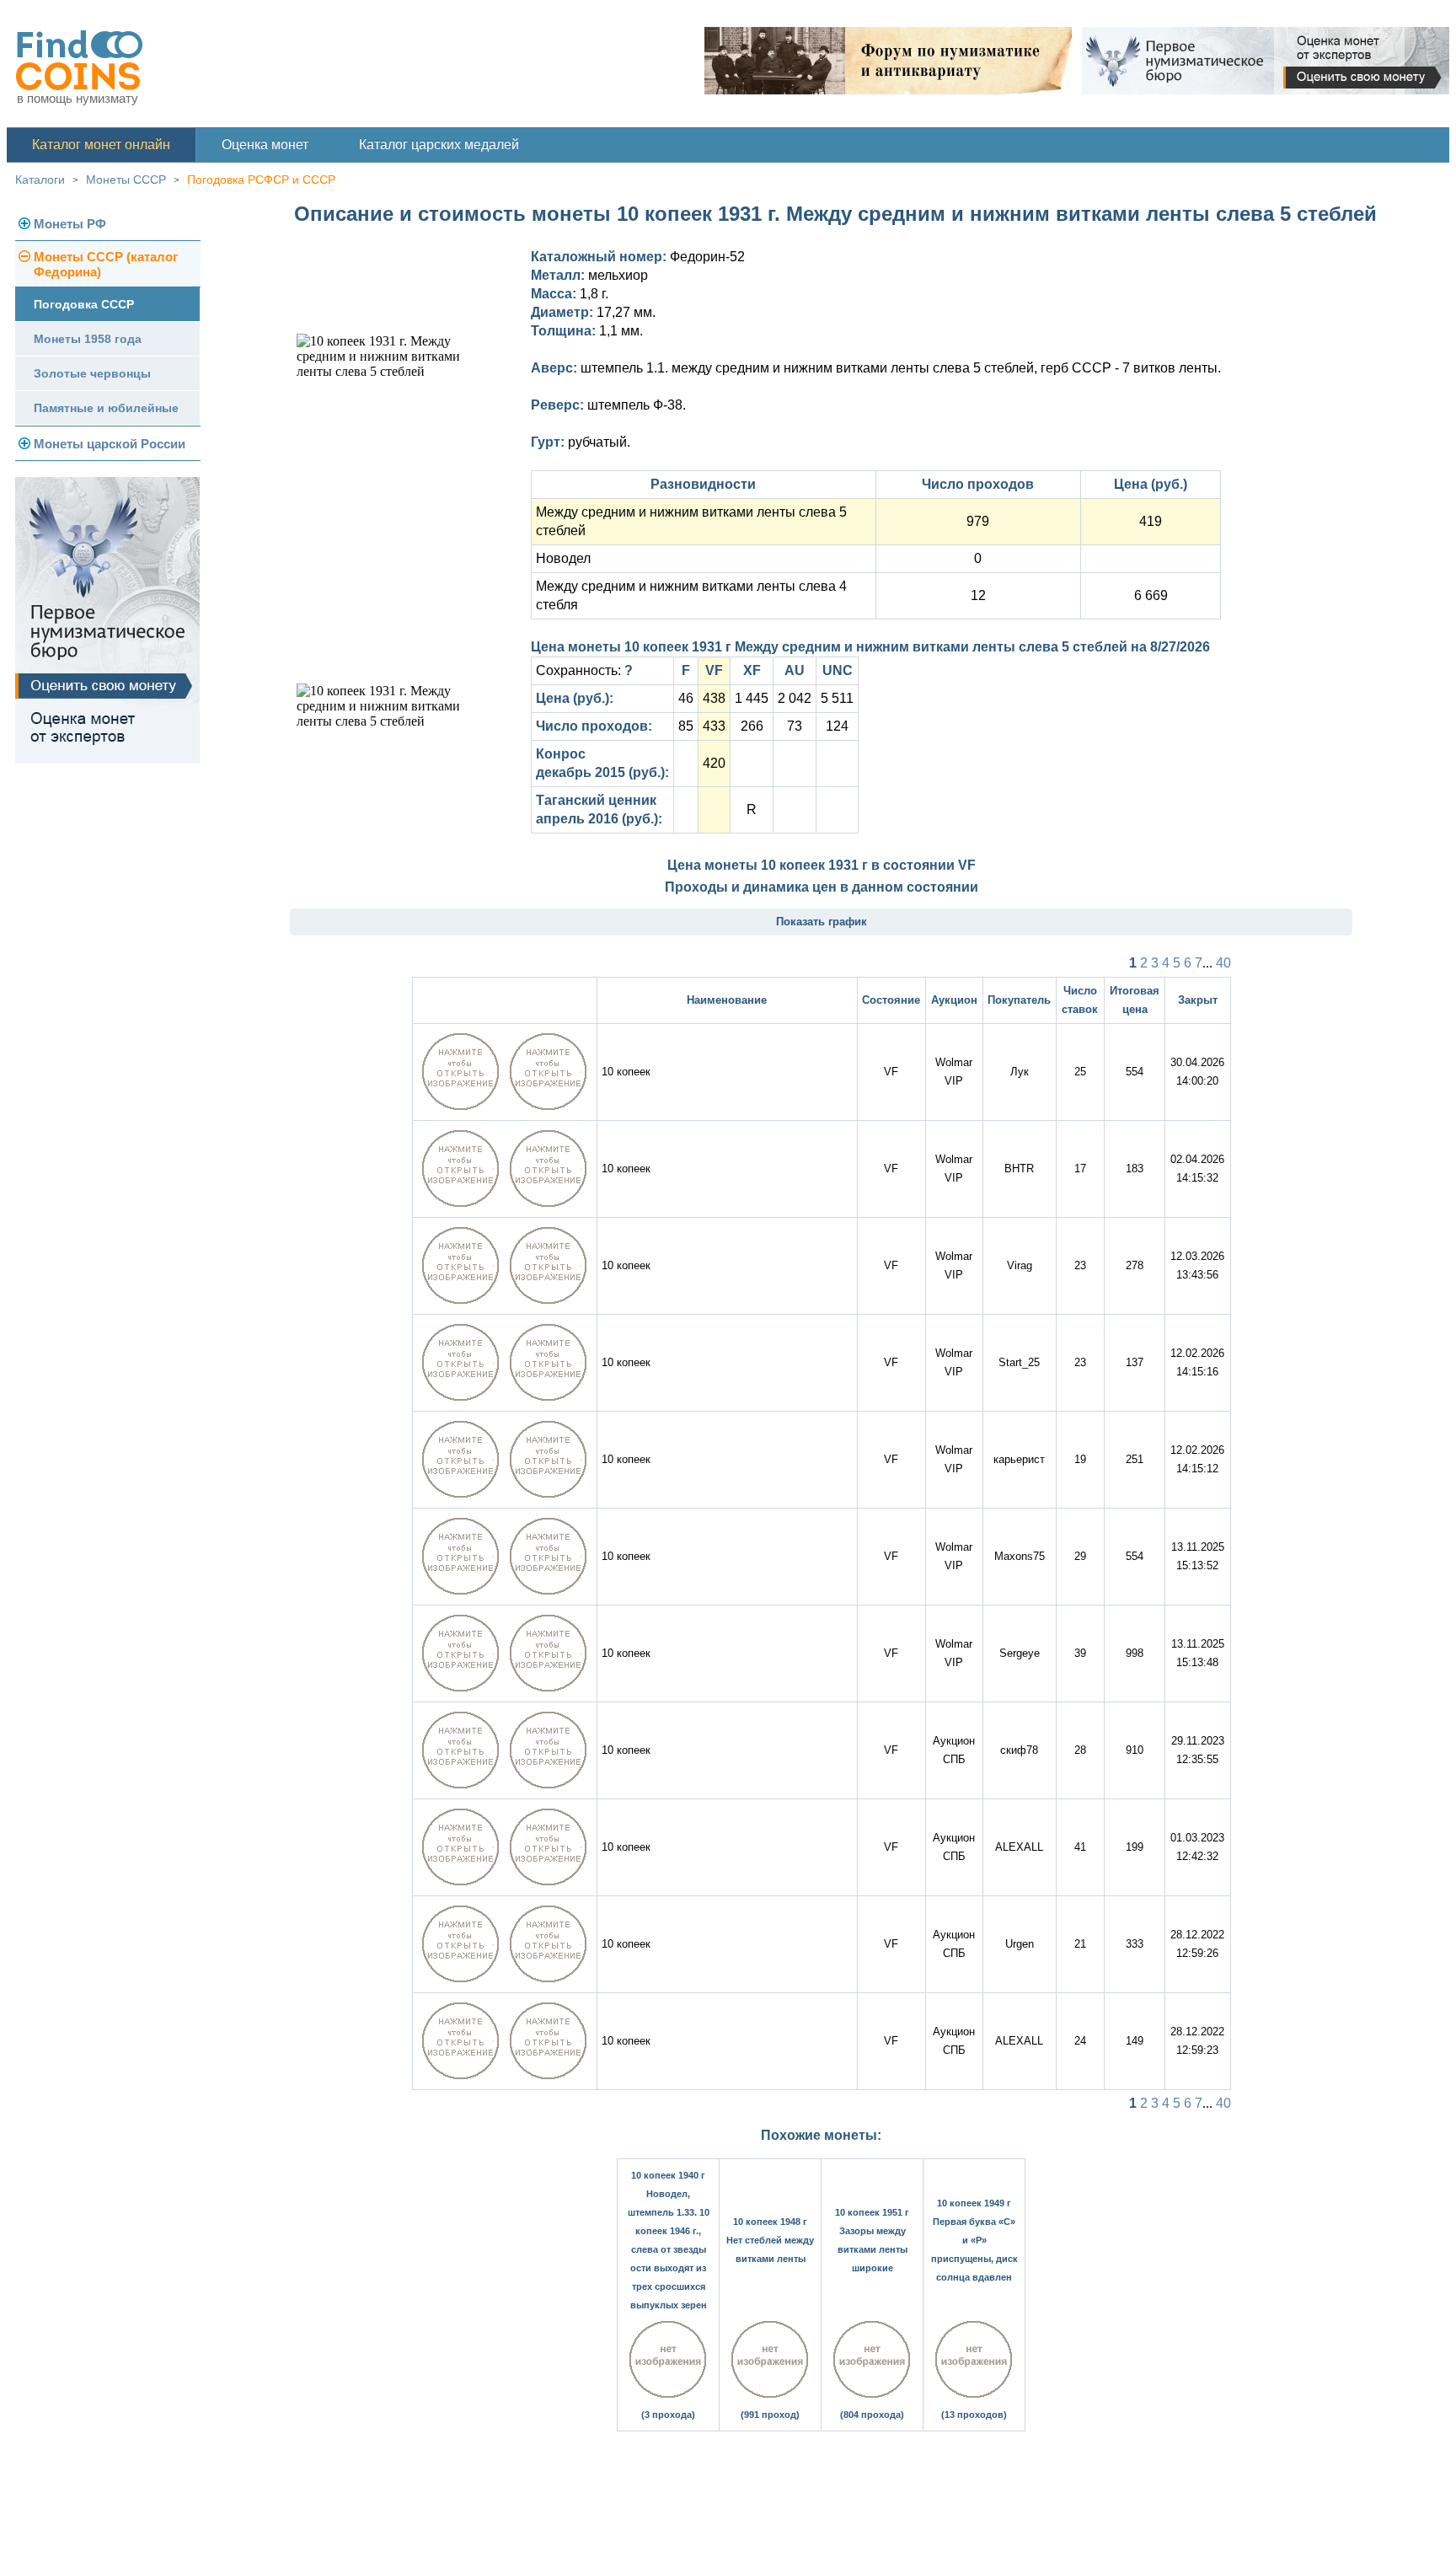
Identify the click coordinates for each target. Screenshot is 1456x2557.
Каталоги (40, 180)
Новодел (563, 558)
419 (1151, 521)
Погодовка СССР (84, 304)
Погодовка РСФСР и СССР (261, 180)
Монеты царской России (110, 444)
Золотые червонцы (92, 373)
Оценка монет (265, 145)
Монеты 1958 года (88, 339)
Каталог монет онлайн (101, 145)
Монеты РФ (70, 224)
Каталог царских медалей (439, 145)
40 (1223, 963)
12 (978, 595)
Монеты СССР (126, 180)
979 (978, 521)
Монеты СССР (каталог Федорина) (106, 264)
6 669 (1151, 595)
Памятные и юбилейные (106, 408)
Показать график (822, 922)
